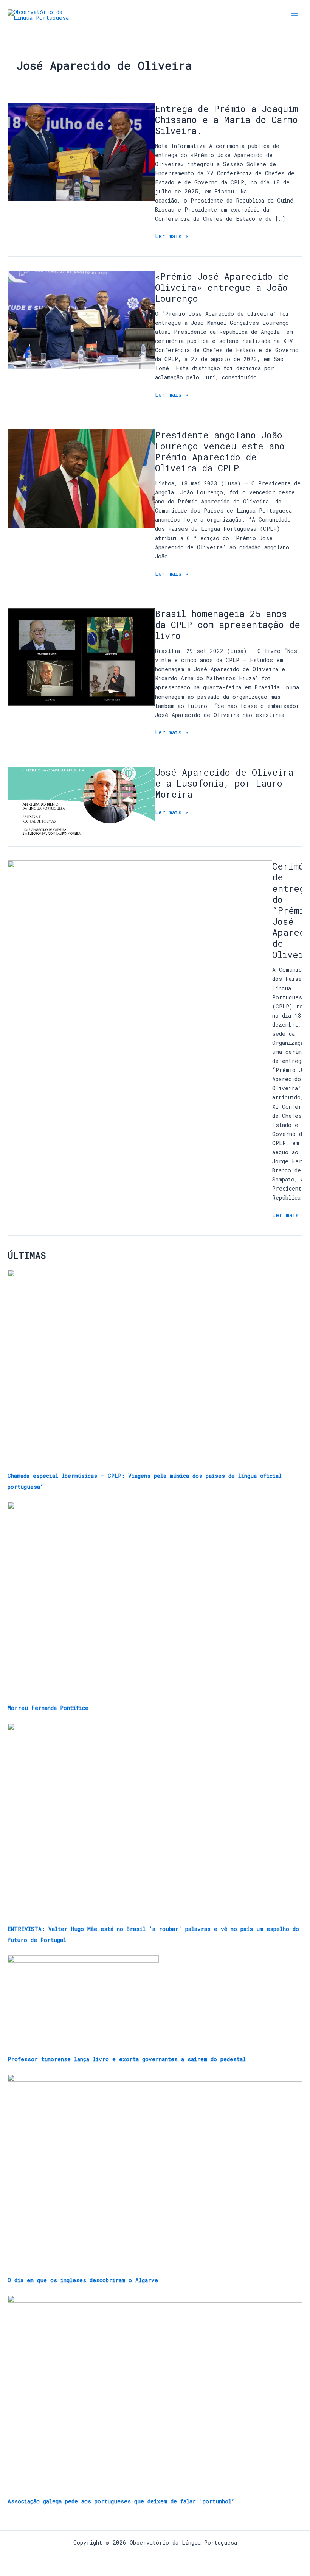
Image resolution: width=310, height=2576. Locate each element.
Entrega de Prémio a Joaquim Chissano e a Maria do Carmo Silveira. (227, 119)
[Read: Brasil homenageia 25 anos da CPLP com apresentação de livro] (81, 657)
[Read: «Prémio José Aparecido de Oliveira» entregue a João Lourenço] (81, 319)
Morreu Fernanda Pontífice (48, 1708)
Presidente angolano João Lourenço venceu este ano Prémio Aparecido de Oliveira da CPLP (220, 451)
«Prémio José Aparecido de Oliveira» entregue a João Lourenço (222, 287)
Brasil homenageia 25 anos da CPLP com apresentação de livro (228, 624)
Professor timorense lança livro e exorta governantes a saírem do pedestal (127, 2059)
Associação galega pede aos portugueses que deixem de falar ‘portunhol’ (121, 2501)
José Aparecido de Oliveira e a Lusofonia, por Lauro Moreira (224, 783)
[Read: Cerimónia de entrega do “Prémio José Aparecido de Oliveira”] (140, 919)
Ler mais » (172, 236)
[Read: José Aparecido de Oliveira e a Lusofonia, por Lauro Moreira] (81, 800)
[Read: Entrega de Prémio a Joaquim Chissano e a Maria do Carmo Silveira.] (81, 152)
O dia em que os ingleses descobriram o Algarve (83, 2280)
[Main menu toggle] (294, 15)
